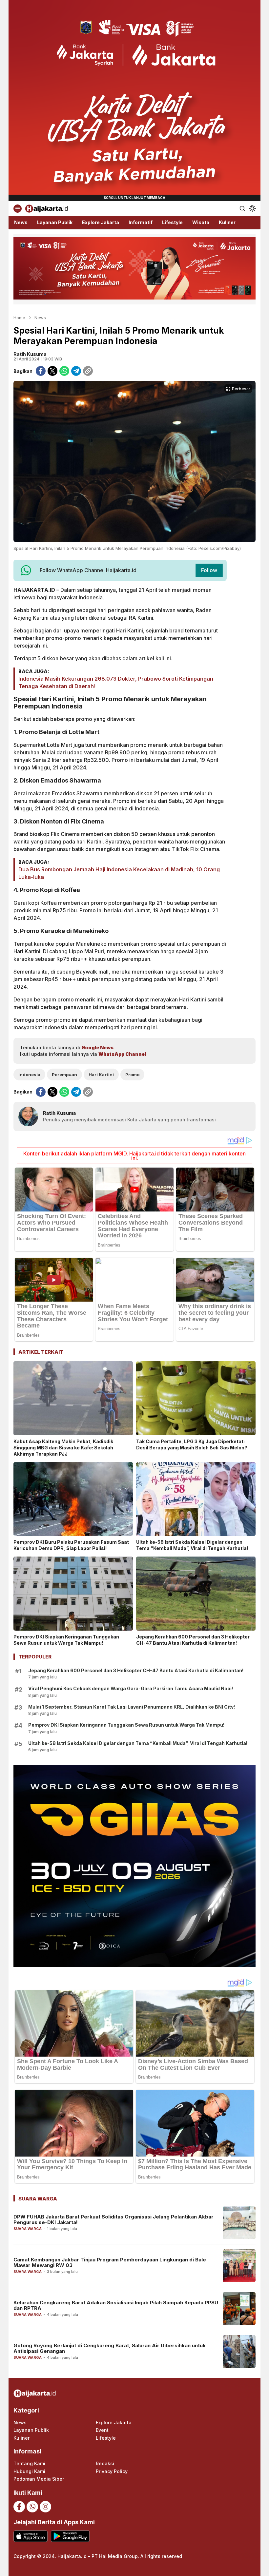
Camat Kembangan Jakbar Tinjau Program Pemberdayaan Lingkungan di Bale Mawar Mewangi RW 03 (110, 2262)
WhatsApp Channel (122, 1054)
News (40, 318)
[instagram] (45, 2507)
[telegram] (76, 371)
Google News (97, 1047)
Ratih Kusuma (30, 354)
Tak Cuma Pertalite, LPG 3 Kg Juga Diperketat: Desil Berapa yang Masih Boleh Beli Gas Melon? (192, 1444)
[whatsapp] (64, 371)
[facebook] (41, 371)
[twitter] (52, 371)
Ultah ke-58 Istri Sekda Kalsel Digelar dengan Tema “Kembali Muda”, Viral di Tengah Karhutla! (192, 1545)
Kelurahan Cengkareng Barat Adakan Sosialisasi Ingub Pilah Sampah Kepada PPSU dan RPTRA (116, 2305)
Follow (209, 570)
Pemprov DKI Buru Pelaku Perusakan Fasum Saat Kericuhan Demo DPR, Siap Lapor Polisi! (71, 1545)
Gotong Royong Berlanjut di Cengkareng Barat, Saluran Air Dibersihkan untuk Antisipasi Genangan (110, 2348)
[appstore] (31, 2536)
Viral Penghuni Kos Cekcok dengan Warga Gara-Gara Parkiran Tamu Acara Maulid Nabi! (131, 1688)
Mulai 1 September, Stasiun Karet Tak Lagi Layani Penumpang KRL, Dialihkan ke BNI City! (132, 1707)
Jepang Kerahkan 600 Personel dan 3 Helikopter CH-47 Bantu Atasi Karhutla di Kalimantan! (193, 1640)
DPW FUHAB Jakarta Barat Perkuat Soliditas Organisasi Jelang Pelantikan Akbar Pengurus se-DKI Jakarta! (114, 2219)
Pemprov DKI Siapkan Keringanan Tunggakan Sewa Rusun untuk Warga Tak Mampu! (66, 1640)
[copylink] (88, 371)
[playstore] (70, 2536)
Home (19, 318)
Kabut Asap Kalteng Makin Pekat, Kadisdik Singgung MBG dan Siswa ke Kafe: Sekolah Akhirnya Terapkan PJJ (63, 1448)
